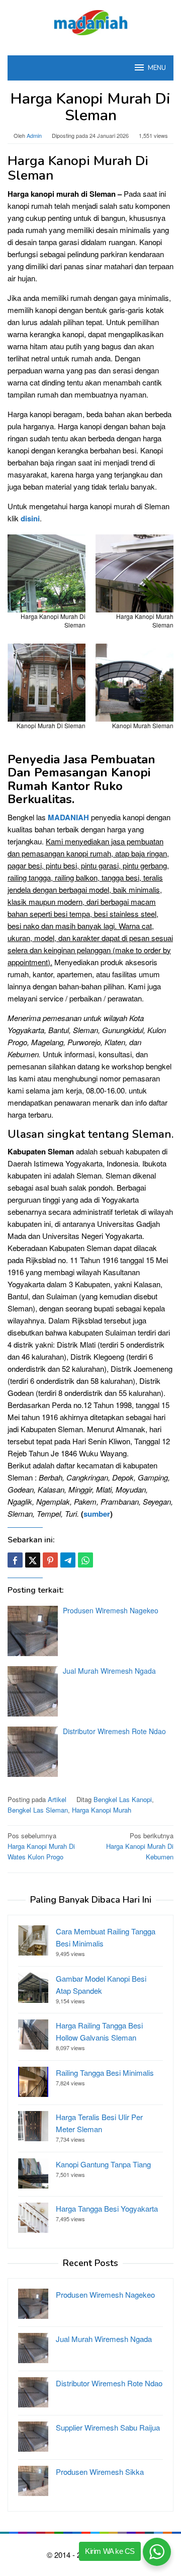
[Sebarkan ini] (15, 1560)
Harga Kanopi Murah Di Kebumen (140, 1846)
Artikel (57, 1799)
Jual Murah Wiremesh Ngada (109, 1671)
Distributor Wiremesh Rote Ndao (114, 1731)
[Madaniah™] (90, 21)
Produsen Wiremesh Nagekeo (111, 1610)
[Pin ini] (50, 1560)
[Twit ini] (33, 1560)
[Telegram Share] (68, 1560)
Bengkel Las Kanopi (123, 1799)
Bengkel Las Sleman (38, 1810)
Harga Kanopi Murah (102, 1810)
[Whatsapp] (85, 1560)
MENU (157, 68)
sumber (97, 1514)
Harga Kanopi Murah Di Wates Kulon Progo (41, 1846)
